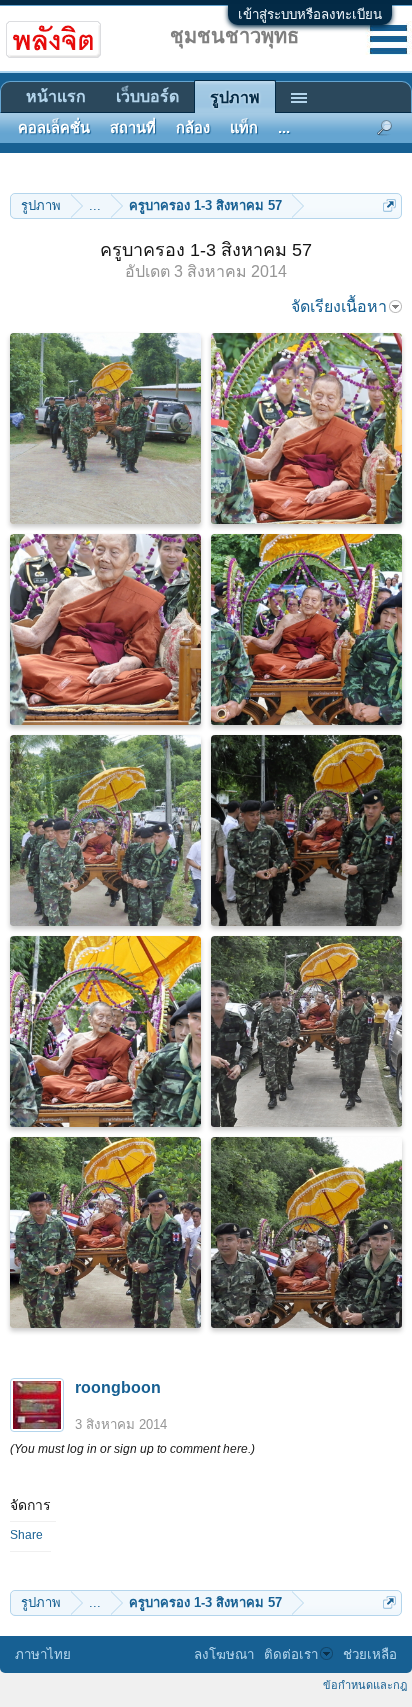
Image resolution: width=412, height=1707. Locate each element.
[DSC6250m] (306, 428)
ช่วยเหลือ (370, 1654)
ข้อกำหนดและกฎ (365, 1685)
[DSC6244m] (105, 1031)
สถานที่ (133, 128)
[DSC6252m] (306, 629)
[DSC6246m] (105, 1232)
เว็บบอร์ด (147, 96)
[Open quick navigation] (389, 205)
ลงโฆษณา (224, 1654)
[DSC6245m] (306, 1031)
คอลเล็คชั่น (54, 128)
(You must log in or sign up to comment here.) (132, 1449)
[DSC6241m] (306, 830)
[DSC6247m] (306, 1232)
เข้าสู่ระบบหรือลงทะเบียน (310, 14)
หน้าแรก (56, 96)
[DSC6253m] (105, 830)
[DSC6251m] (105, 629)
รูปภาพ (235, 97)
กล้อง (193, 128)
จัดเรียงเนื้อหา (339, 306)
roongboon (118, 1387)
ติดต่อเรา (291, 1654)
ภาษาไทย (43, 1654)
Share (26, 1535)
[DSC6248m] (105, 428)
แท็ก (244, 128)
